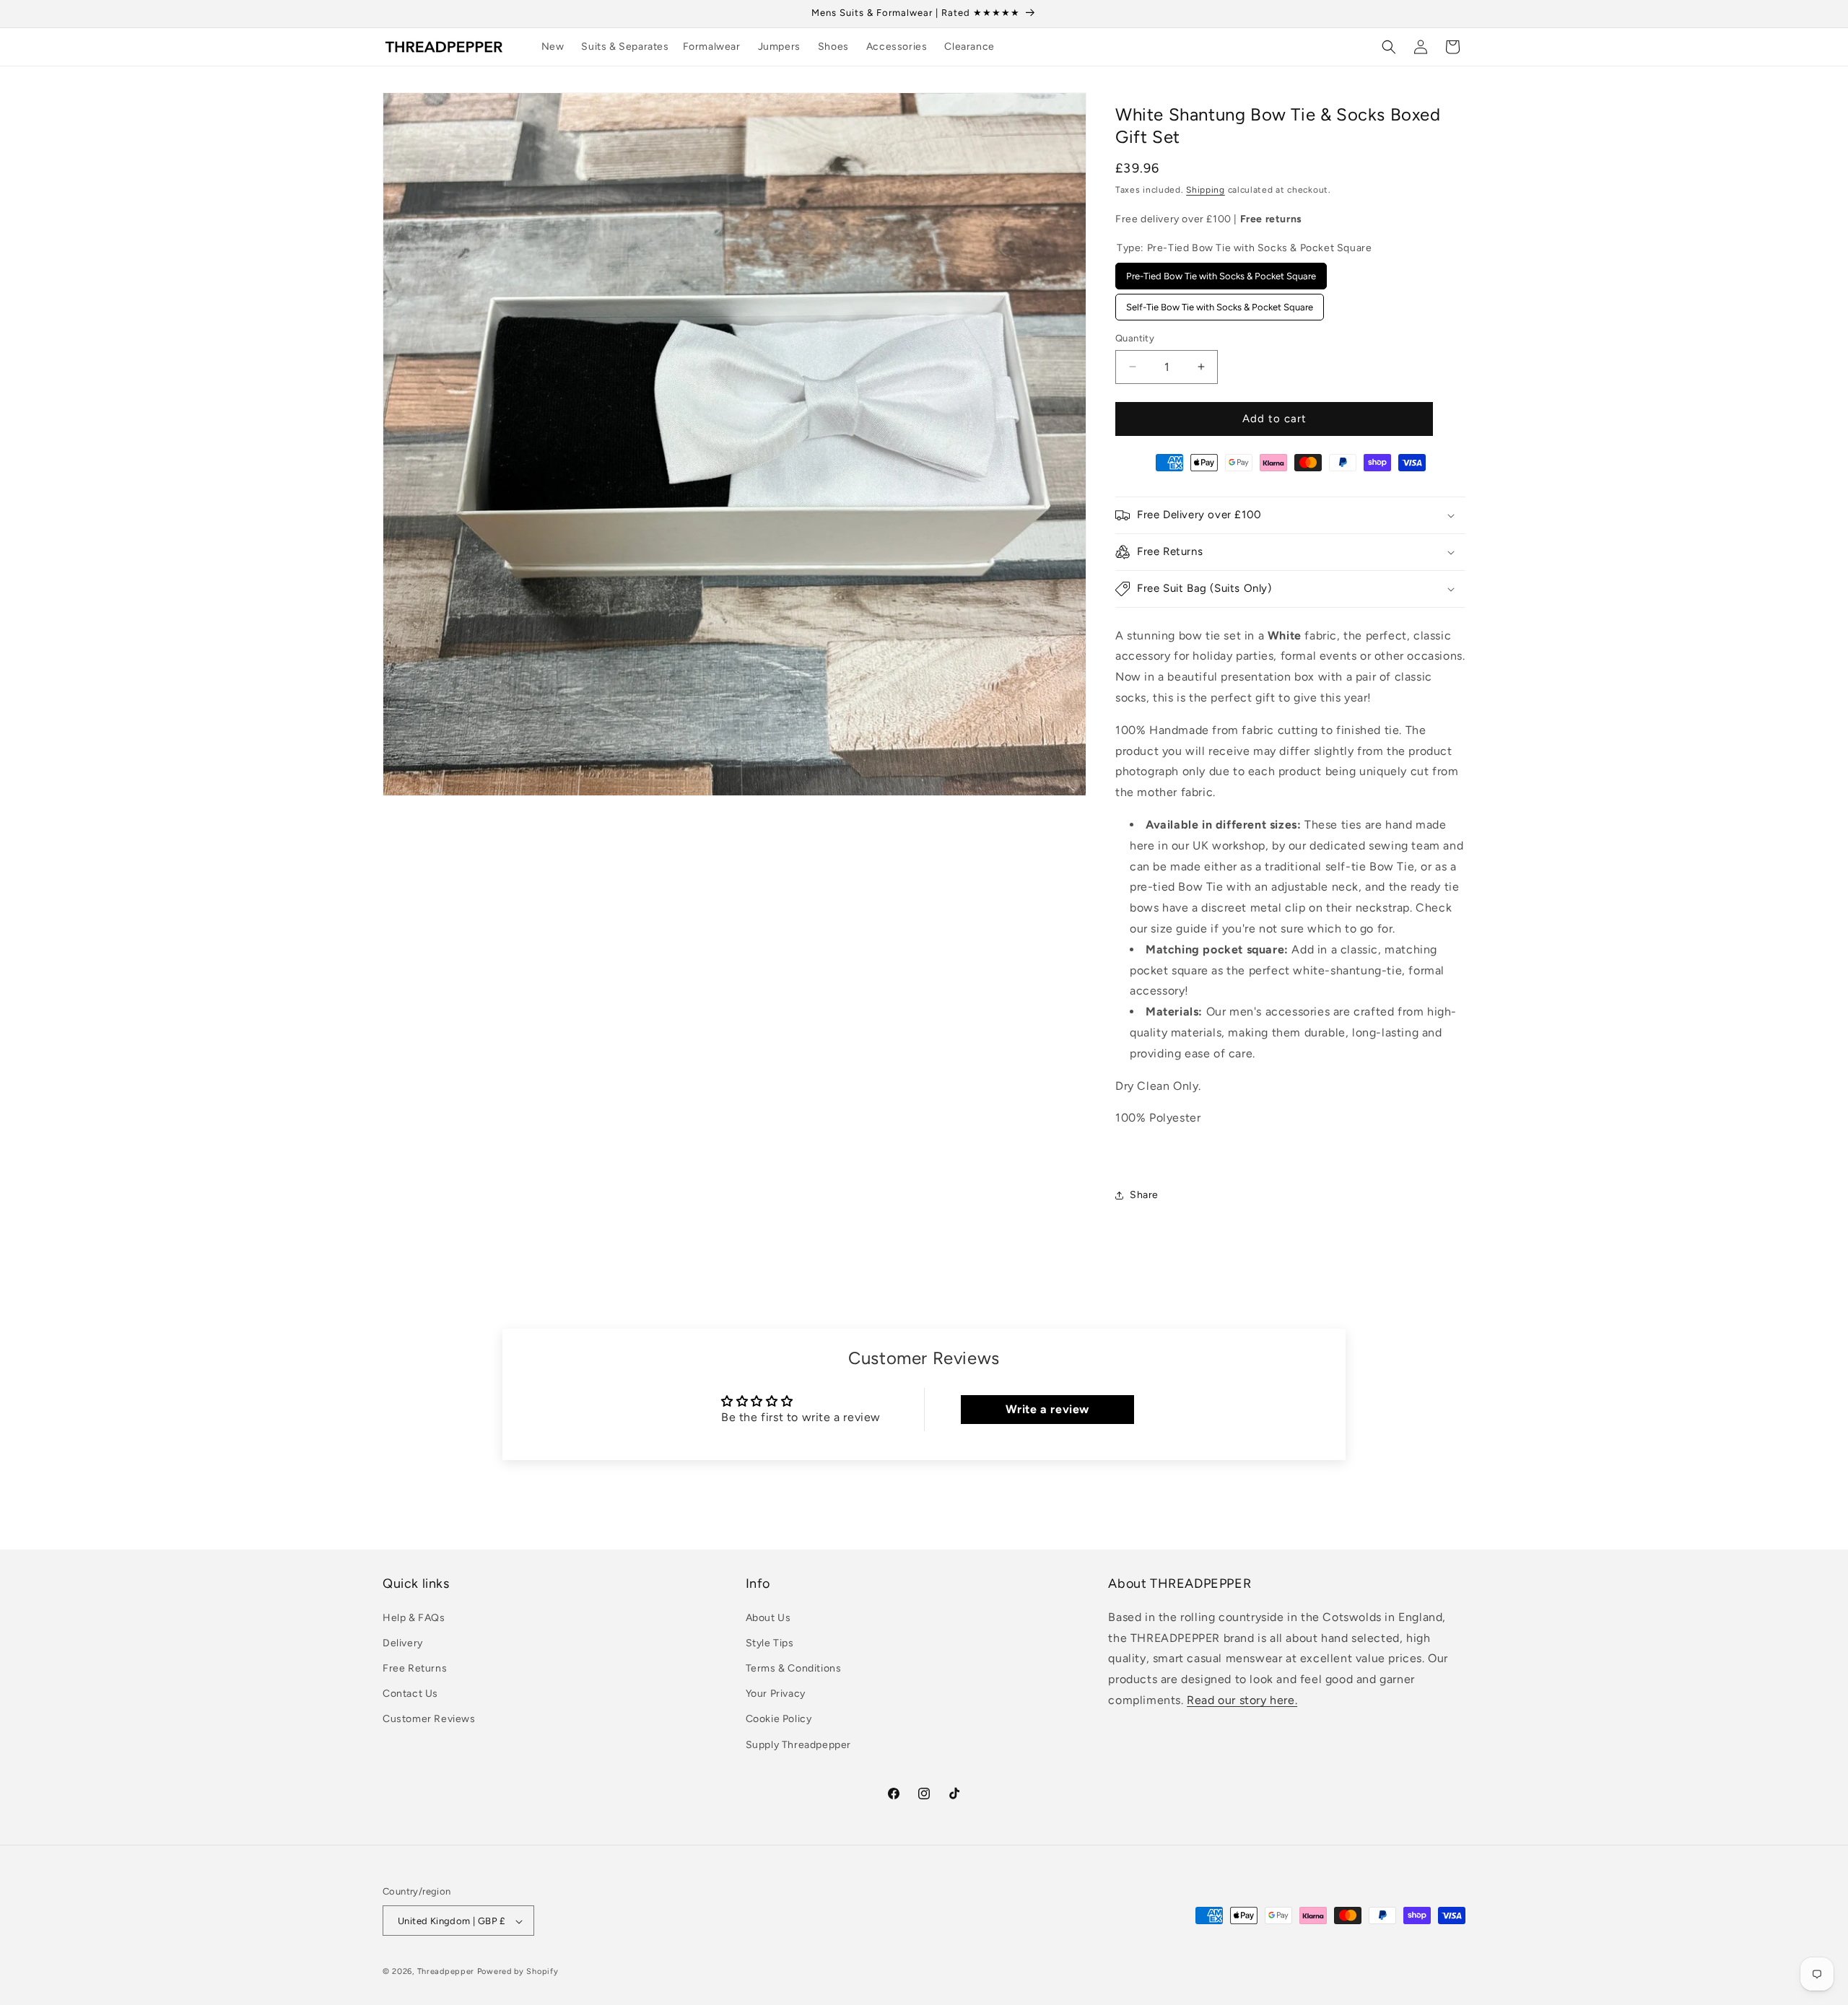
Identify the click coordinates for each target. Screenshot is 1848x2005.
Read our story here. (1242, 1699)
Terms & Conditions (794, 1668)
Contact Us (410, 1694)
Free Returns (415, 1668)
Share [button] (1144, 1195)
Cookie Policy (779, 1719)
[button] (630, 47)
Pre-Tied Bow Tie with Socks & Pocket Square (1221, 272)
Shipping (1206, 190)
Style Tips (770, 1642)
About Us (768, 1617)
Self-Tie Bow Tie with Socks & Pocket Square (1220, 303)
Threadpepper (446, 1972)
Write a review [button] (1047, 1409)
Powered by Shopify (518, 1972)
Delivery (403, 1642)
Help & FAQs (414, 1617)
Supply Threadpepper (798, 1744)
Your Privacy (776, 1694)
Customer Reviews (429, 1719)
